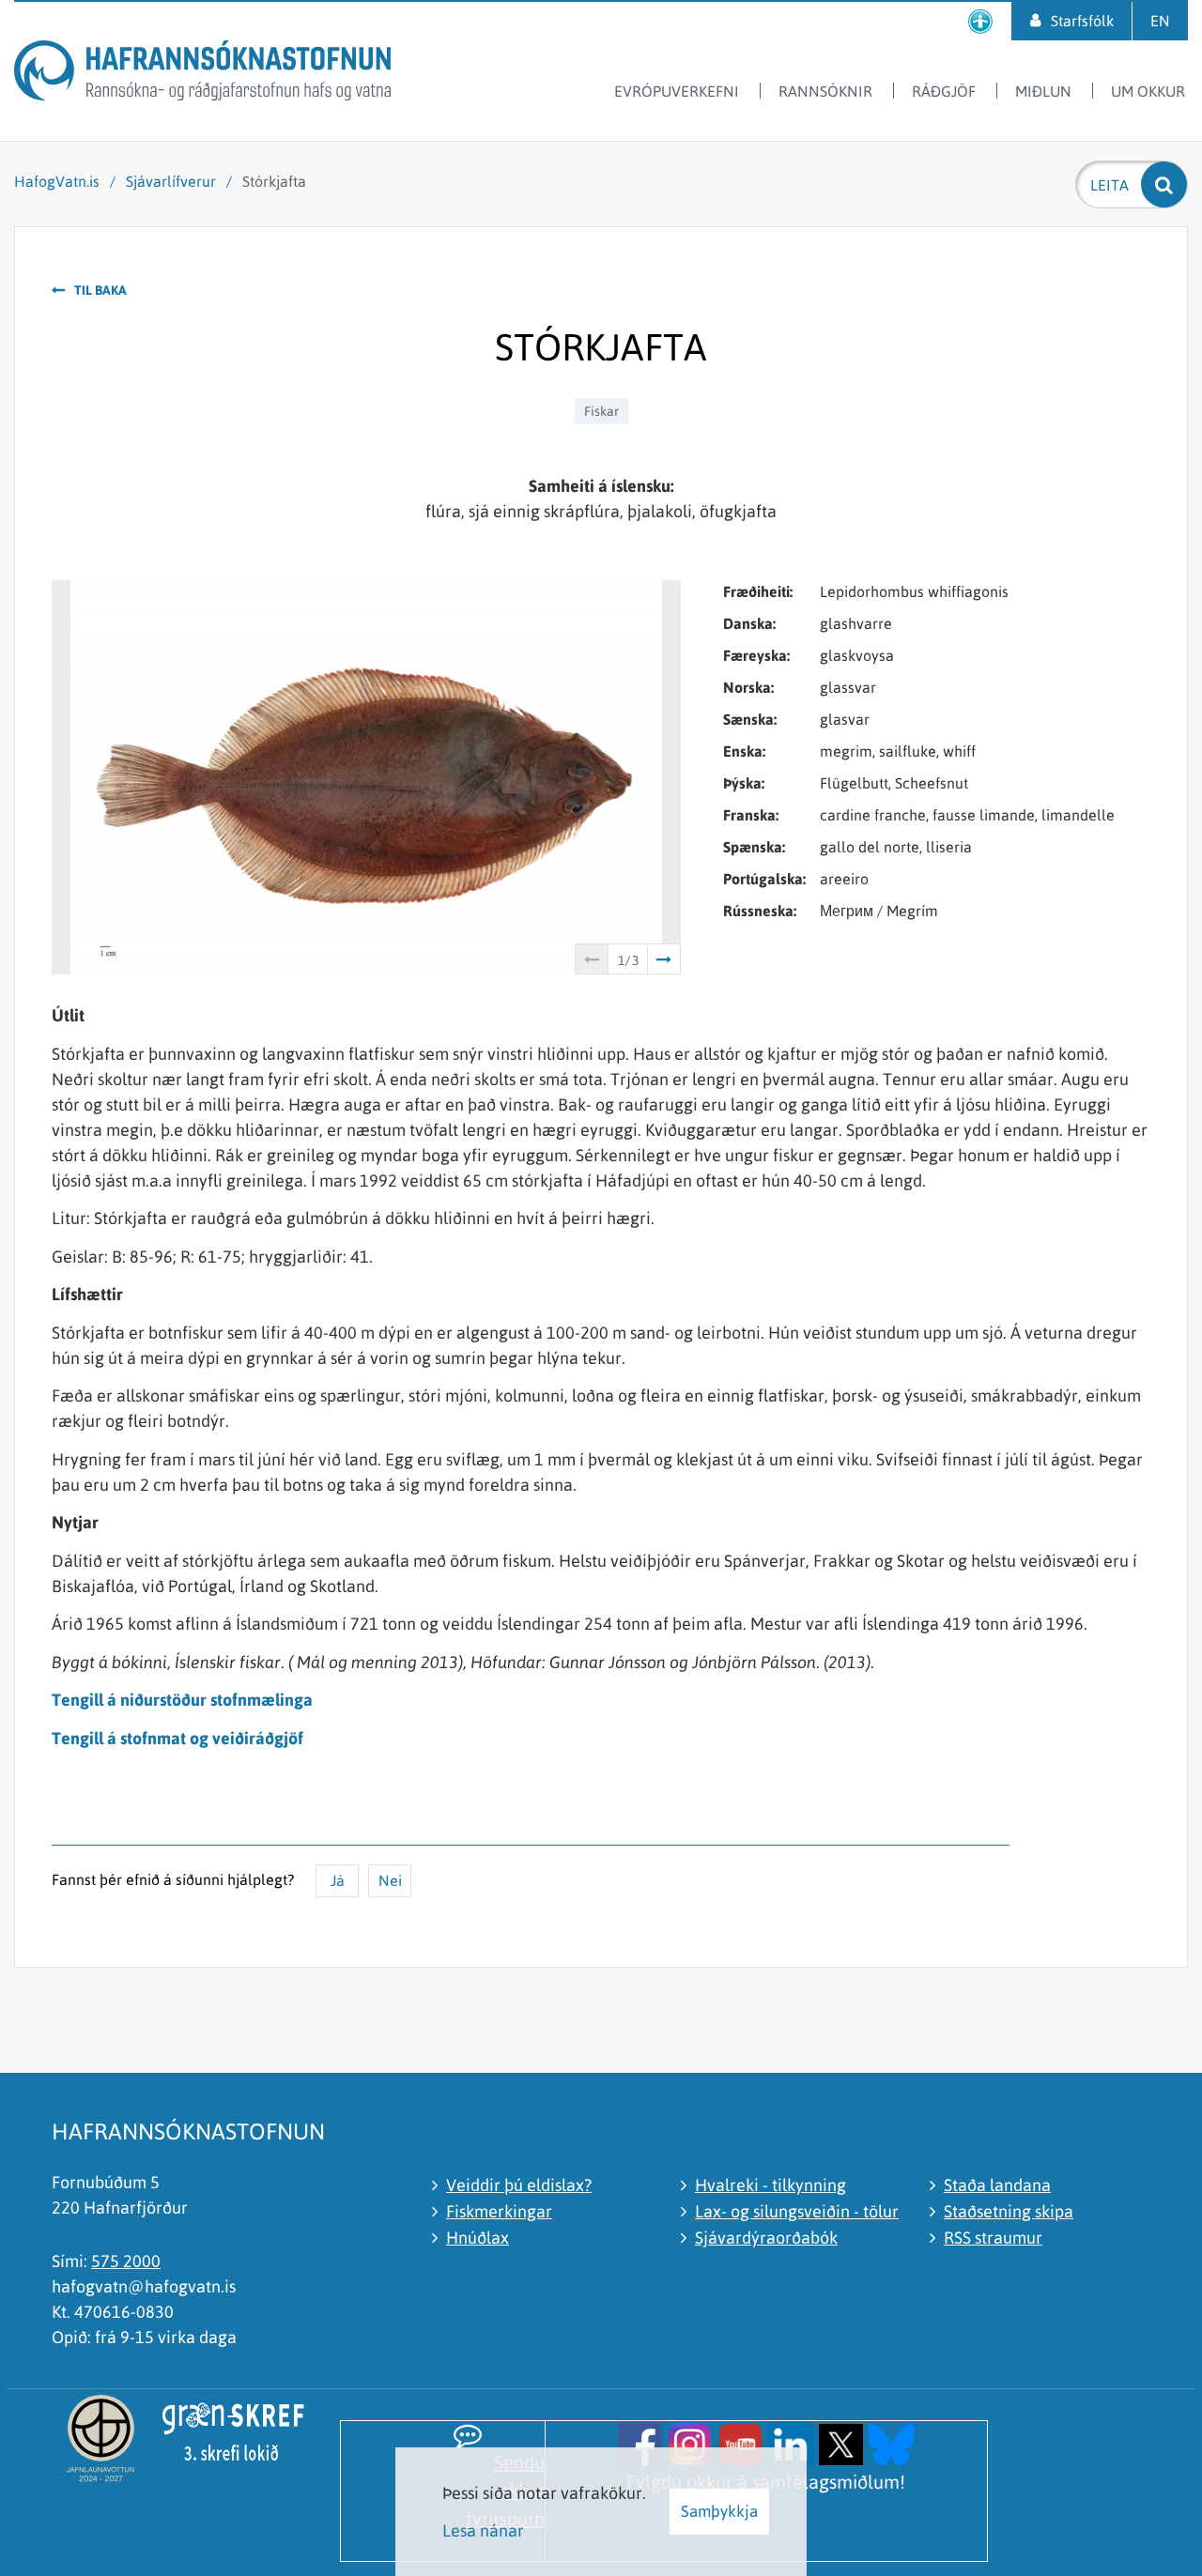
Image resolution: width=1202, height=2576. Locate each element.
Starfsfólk (1082, 21)
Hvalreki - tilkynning (771, 2185)
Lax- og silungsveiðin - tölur (797, 2211)
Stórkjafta (274, 181)
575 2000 (126, 2261)
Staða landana (997, 2185)
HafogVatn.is (57, 181)
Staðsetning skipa (1009, 2211)
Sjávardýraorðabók (766, 2238)
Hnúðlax (478, 2238)
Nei (390, 1880)
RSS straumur (993, 2238)
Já (338, 1880)
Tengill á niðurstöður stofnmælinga (182, 1700)
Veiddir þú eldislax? (519, 2185)
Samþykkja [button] (719, 2511)
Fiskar (601, 411)
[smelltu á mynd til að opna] (640, 2442)
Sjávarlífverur (171, 181)
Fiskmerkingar (499, 2211)
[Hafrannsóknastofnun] (202, 74)
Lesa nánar (483, 2530)
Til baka (100, 290)
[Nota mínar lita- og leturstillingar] (980, 21)
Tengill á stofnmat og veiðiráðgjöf (177, 1738)
